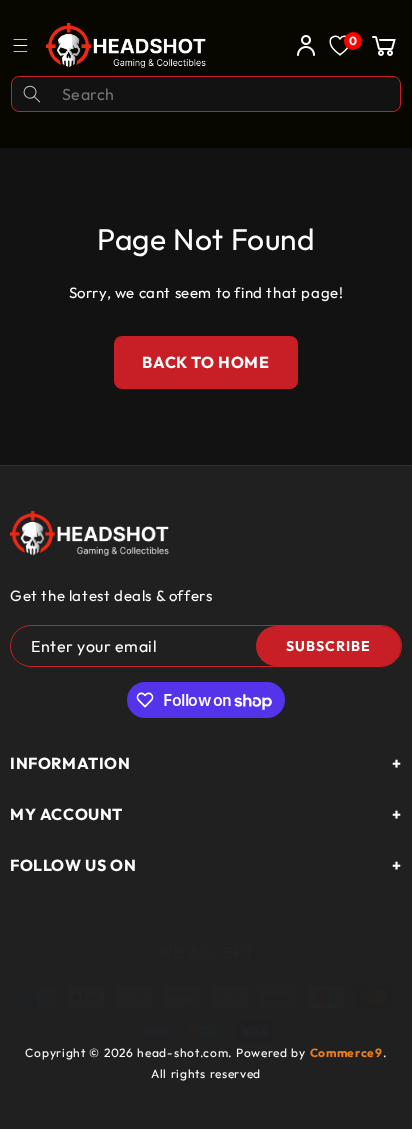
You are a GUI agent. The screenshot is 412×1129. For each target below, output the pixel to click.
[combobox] (206, 94)
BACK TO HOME (205, 362)
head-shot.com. (186, 1052)
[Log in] (301, 45)
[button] (384, 45)
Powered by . (311, 1052)
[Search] (32, 94)
